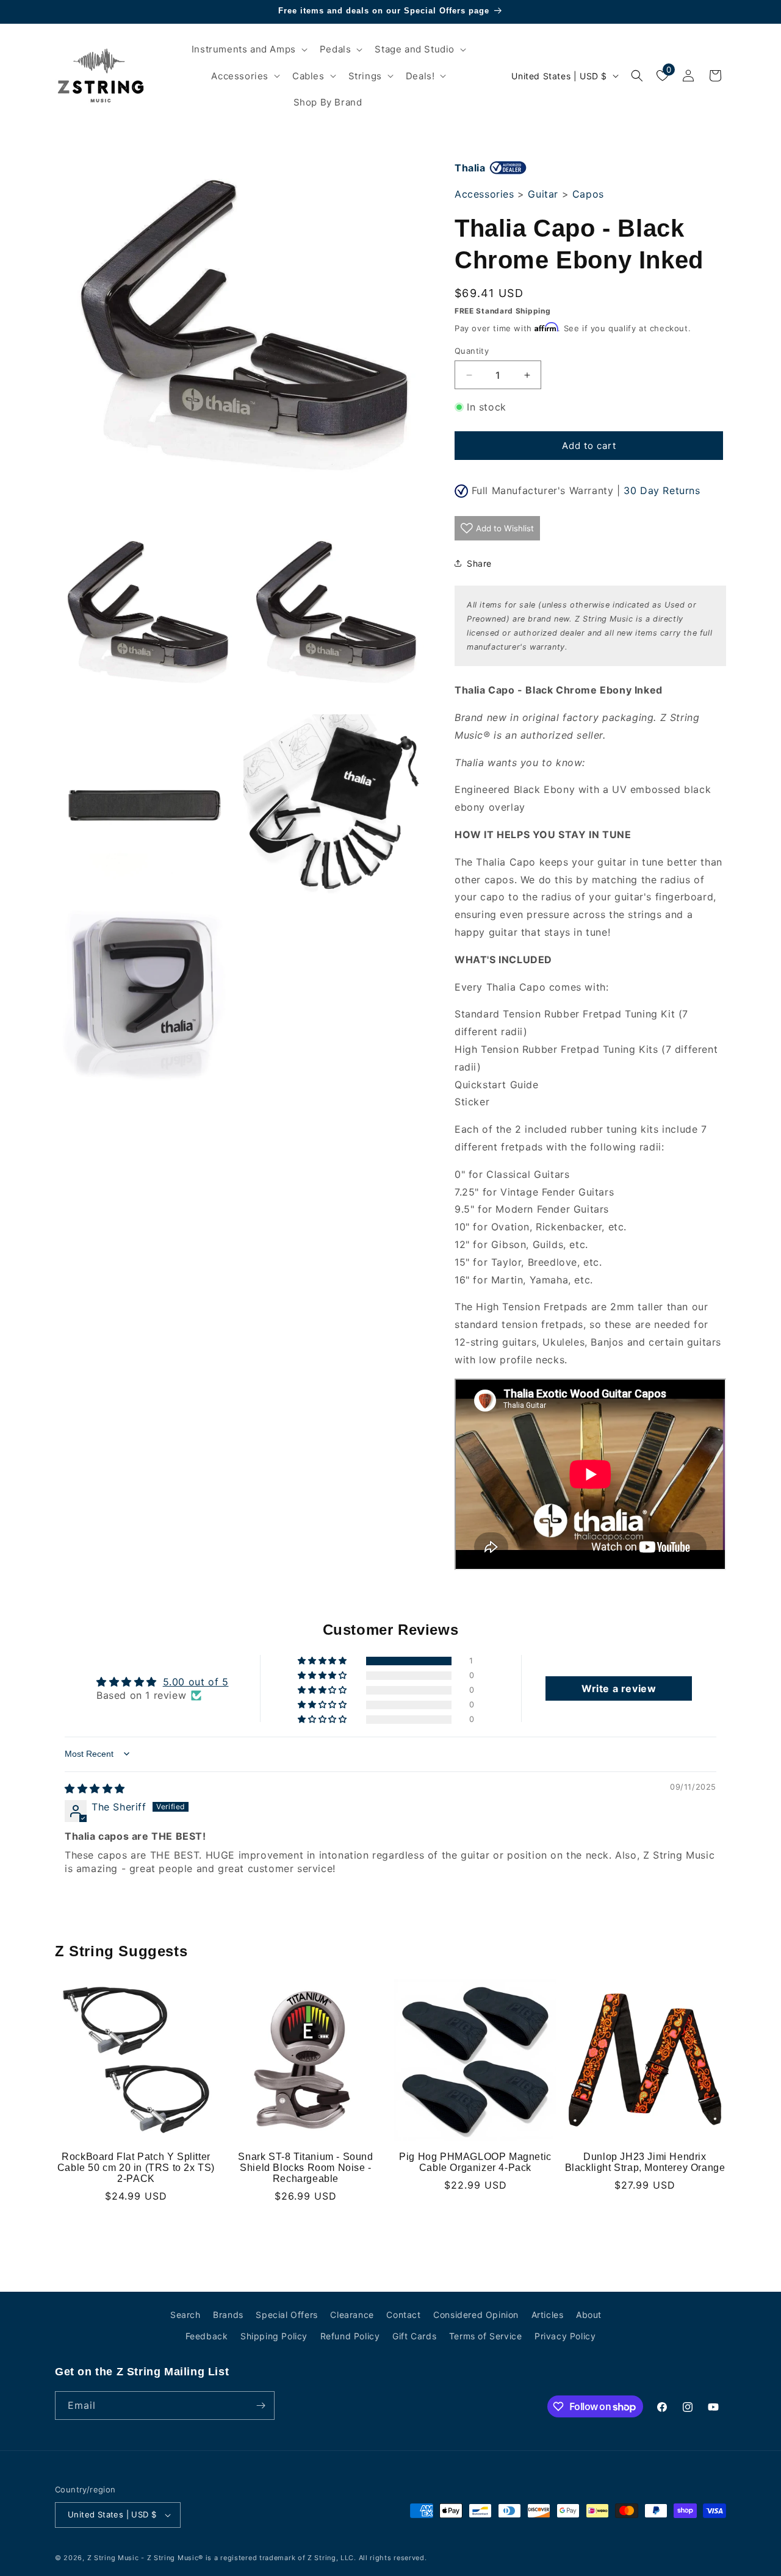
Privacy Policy (565, 2336)
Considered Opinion (476, 2315)
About (589, 2315)
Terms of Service (486, 2336)
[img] (95, 1788)
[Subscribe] (261, 2406)
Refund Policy (350, 2336)
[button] (248, 49)
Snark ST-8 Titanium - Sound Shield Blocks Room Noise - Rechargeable (305, 2168)
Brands (228, 2315)
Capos (588, 194)
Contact (403, 2315)
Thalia (470, 168)
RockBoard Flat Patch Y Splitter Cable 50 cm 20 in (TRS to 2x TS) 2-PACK (136, 2168)
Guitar (543, 194)
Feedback (207, 2336)
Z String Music (113, 2558)
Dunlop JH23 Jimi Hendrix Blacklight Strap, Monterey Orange (645, 2162)
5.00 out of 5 (196, 1682)
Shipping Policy (274, 2336)
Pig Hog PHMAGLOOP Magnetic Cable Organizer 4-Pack (475, 2162)
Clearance (352, 2315)
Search (185, 2315)
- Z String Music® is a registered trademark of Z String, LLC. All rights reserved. (284, 2558)
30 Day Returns (662, 490)
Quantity (472, 351)
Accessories (484, 194)
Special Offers (286, 2315)
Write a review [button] (619, 1688)
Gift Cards (414, 2336)
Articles (548, 2315)
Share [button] (479, 563)
